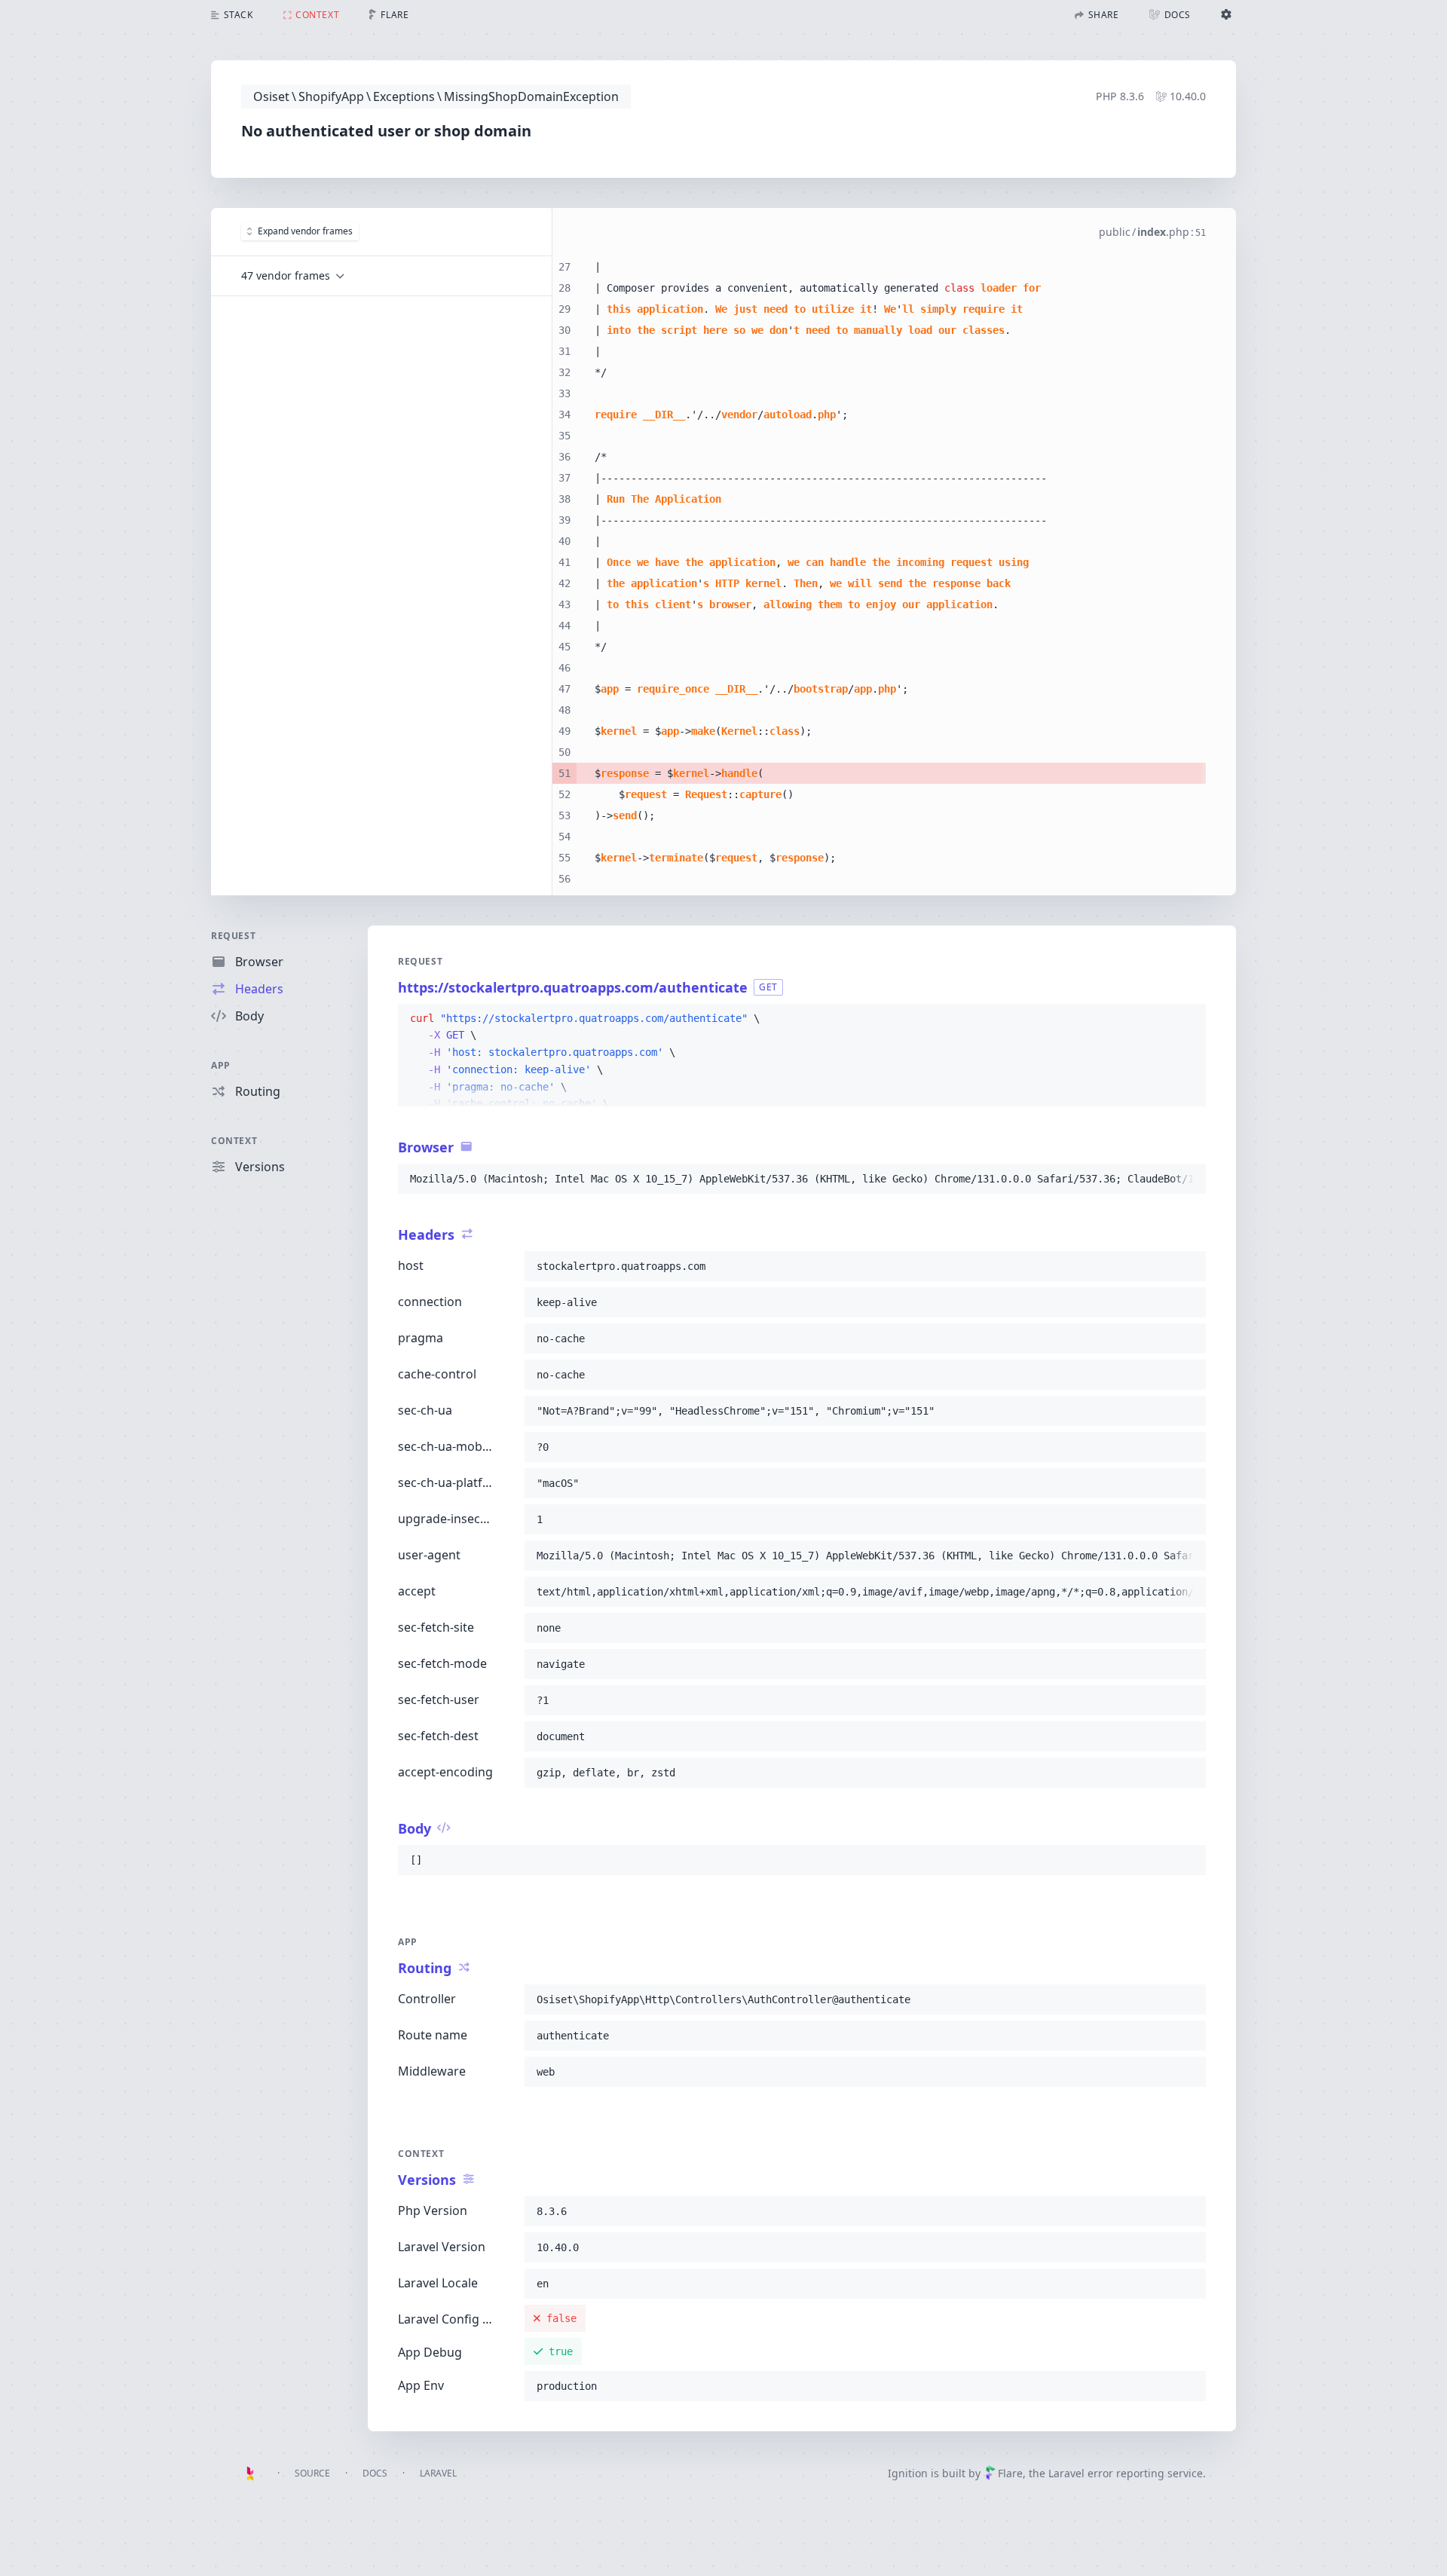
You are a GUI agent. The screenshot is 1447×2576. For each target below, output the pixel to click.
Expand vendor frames (305, 231)
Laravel (438, 2473)
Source (312, 2473)
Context (234, 1141)
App (221, 1065)
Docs (375, 2473)
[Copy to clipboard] (1188, 1019)
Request (233, 936)
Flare (1010, 2473)
